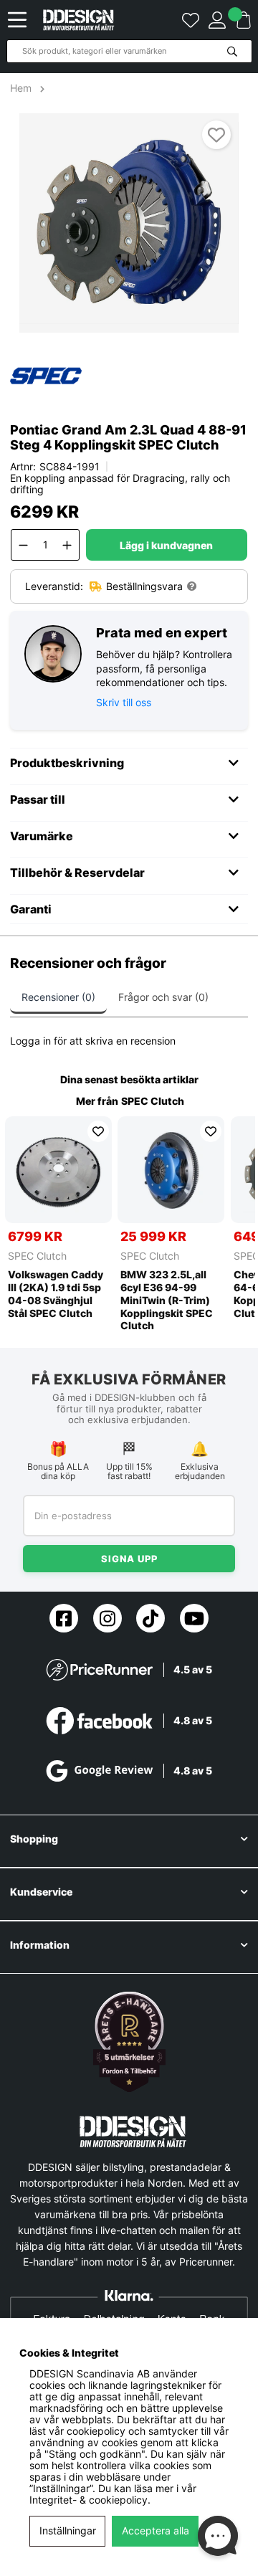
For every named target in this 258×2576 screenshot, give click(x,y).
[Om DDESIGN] (129, 2042)
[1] (129, 223)
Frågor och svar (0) (163, 997)
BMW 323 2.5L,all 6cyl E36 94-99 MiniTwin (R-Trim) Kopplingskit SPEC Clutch (167, 1300)
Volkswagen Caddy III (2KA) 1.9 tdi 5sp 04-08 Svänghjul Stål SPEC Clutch (56, 1294)
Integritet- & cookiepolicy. (90, 2500)
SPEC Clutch (153, 1101)
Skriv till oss (124, 702)
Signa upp (129, 1559)
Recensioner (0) (58, 997)
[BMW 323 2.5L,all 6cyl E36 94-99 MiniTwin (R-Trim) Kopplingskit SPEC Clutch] (171, 1170)
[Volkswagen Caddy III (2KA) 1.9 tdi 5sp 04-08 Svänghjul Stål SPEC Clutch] (58, 1170)
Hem (22, 88)
